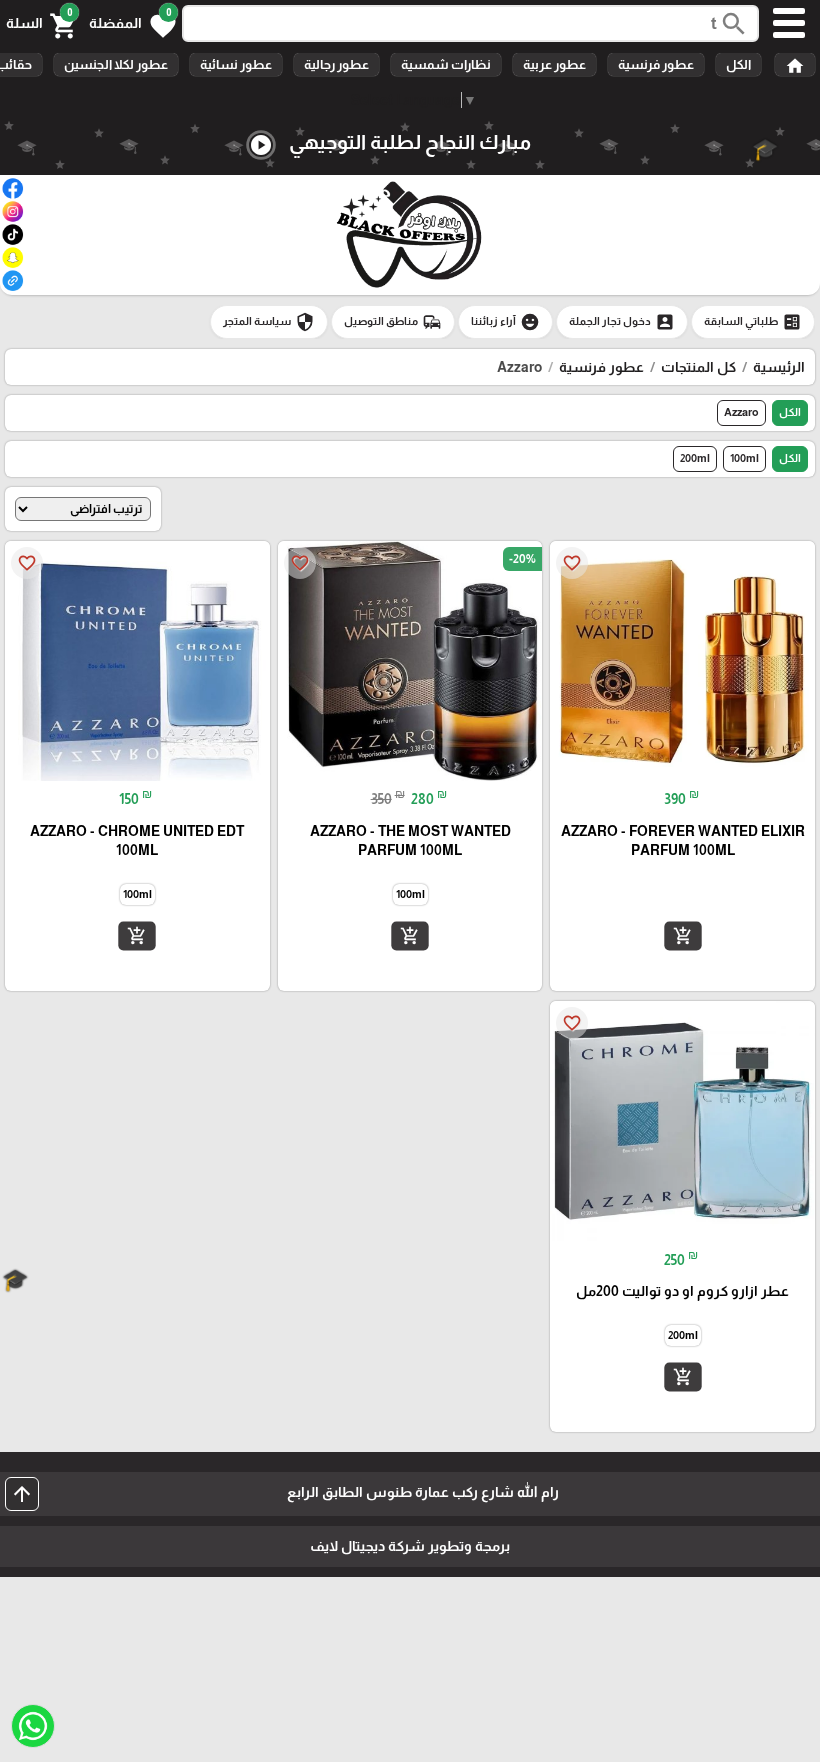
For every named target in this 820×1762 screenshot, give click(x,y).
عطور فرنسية (656, 64)
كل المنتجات (698, 367)
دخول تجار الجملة (622, 322)
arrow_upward (22, 1494)
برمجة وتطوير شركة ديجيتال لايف (410, 1546)
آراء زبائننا (505, 322)
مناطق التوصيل (393, 322)
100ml (744, 458)
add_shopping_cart (683, 936)
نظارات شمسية (446, 64)
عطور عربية (554, 64)
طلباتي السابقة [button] (753, 322)
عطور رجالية (336, 64)
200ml (695, 458)
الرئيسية (779, 367)
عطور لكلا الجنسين (116, 64)
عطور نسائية (236, 64)
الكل (738, 64)
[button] (132, 24)
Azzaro (741, 412)
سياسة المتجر (269, 322)
